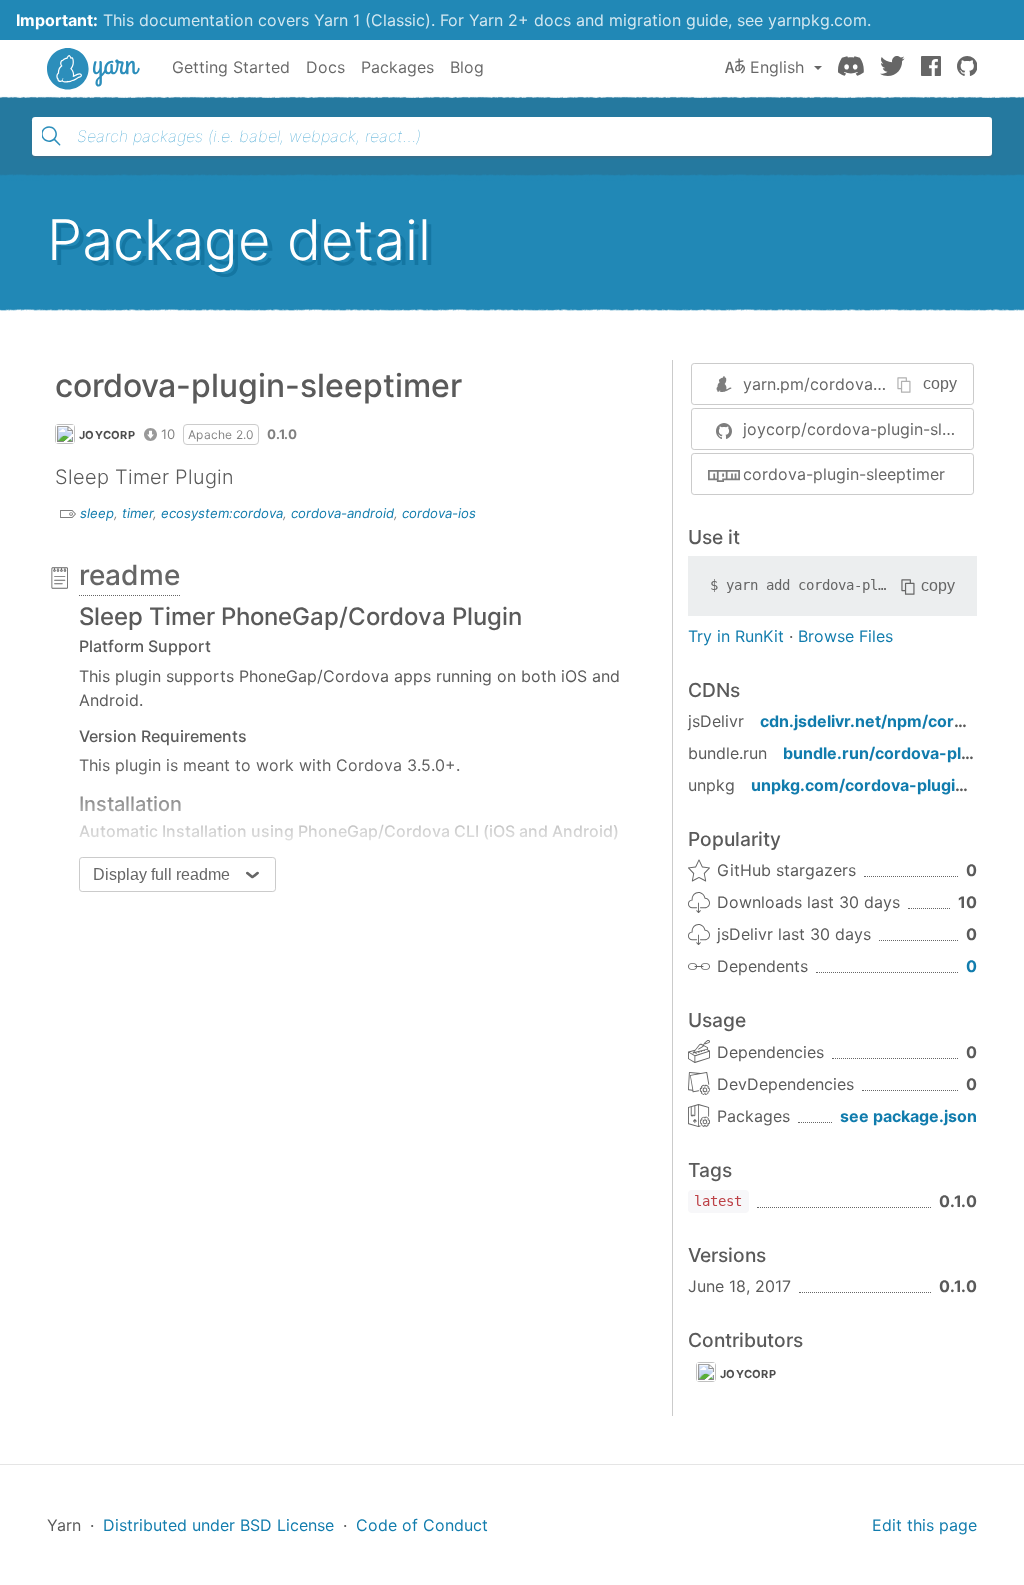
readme (129, 575)
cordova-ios (439, 513)
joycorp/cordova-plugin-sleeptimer (858, 429)
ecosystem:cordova (222, 513)
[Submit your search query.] (51, 136)
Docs (325, 67)
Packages (397, 67)
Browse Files (845, 636)
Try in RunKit (736, 636)
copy (940, 383)
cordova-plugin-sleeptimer (844, 474)
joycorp (107, 435)
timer (137, 513)
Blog (467, 67)
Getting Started (231, 67)
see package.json (908, 1116)
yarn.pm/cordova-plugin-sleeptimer (877, 384)
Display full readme (161, 874)
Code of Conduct (422, 1525)
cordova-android (342, 513)
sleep (97, 513)
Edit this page (924, 1525)
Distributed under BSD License (218, 1525)
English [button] (777, 67)
